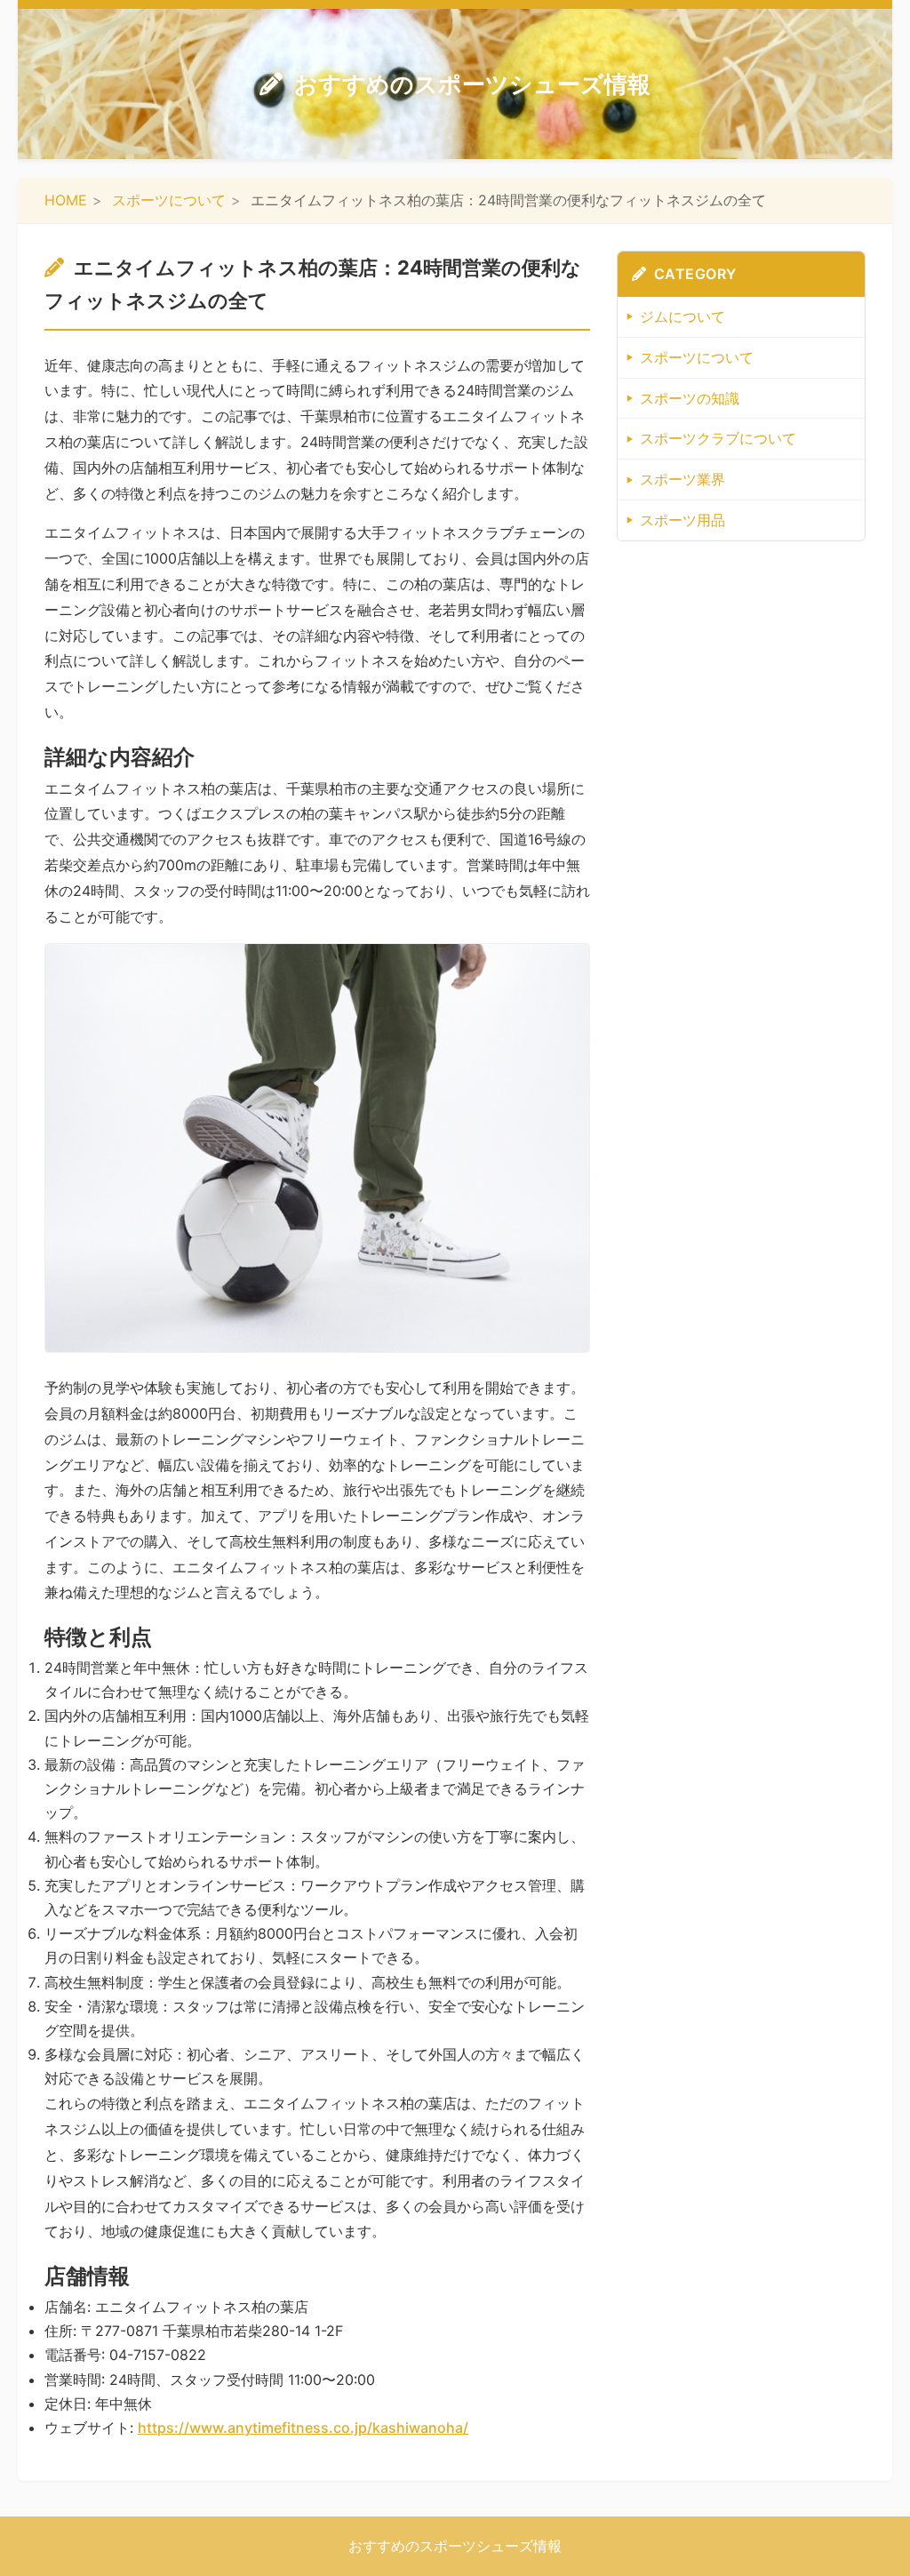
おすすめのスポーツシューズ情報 (472, 84)
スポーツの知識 (690, 398)
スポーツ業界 (682, 479)
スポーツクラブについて (718, 438)
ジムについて (682, 316)
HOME (66, 200)
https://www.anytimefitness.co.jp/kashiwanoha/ (303, 2428)
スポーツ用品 (682, 520)
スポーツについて (169, 200)
